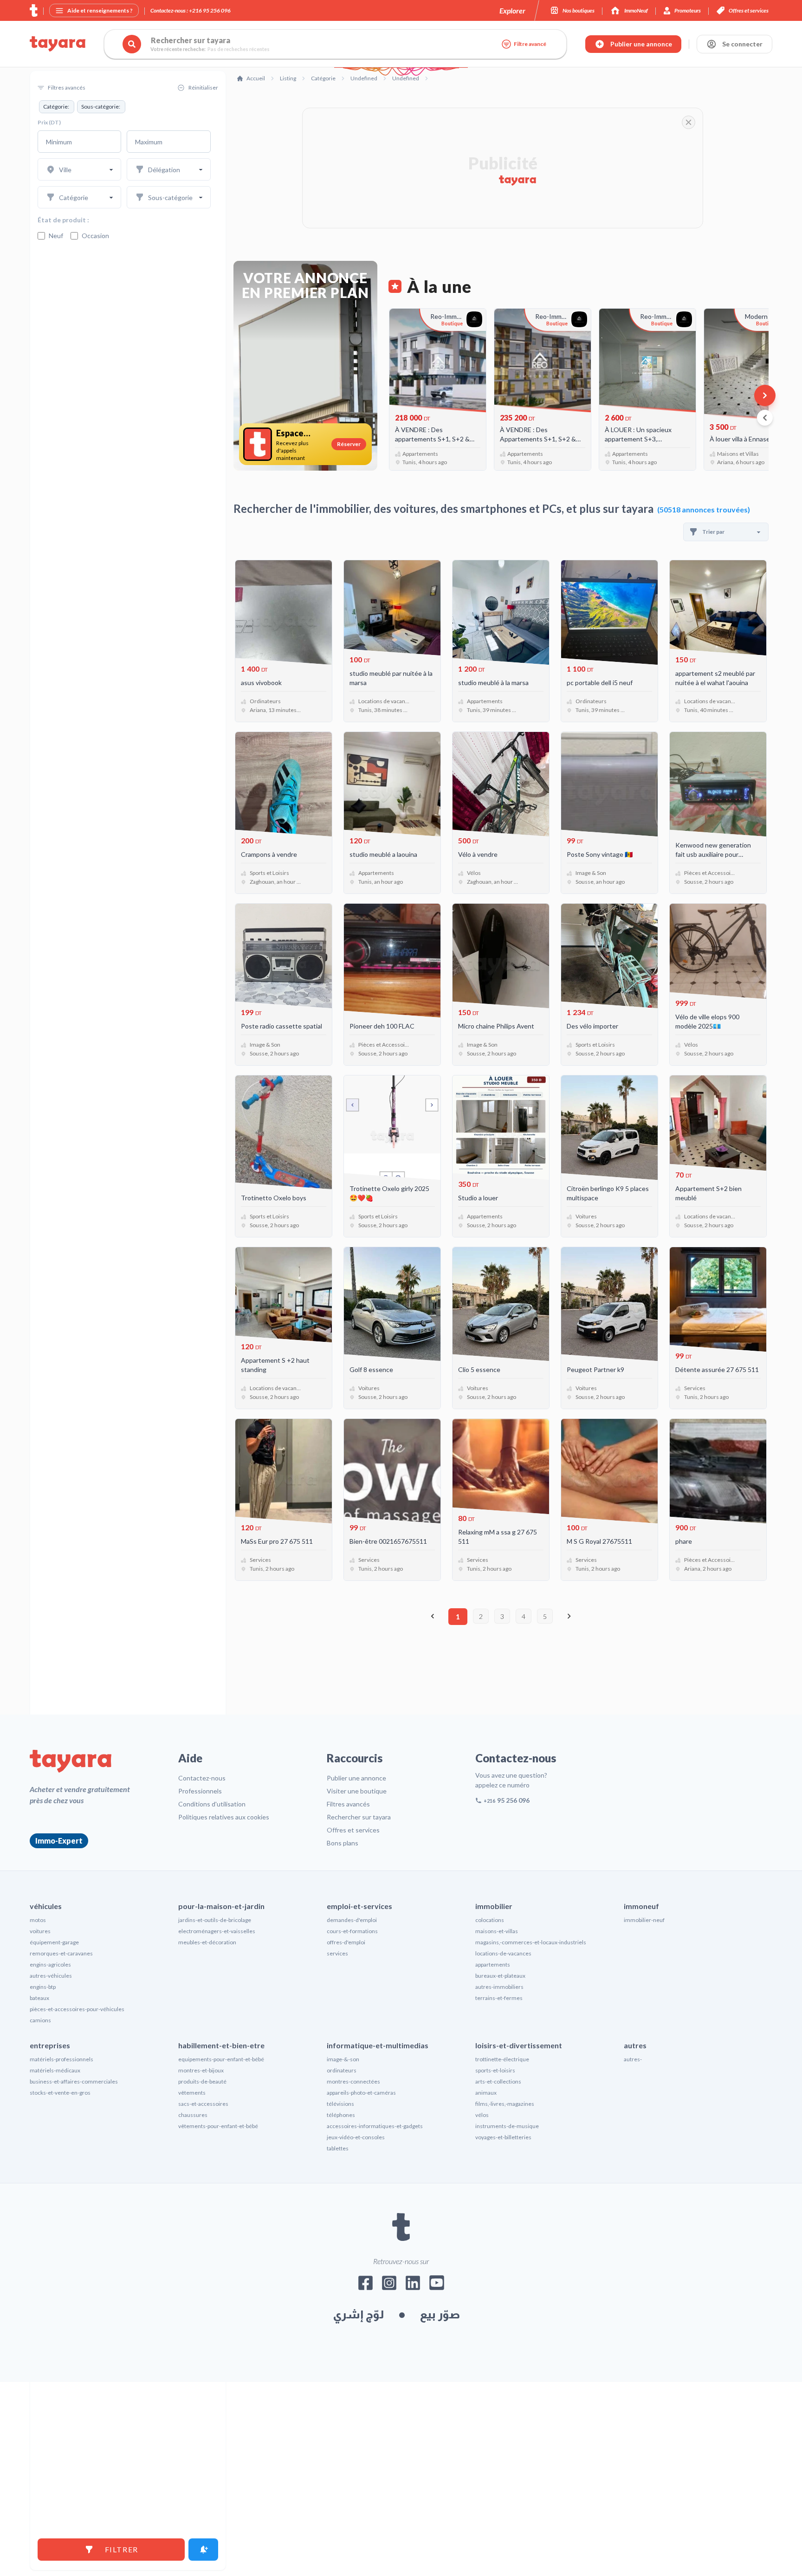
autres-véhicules (51, 1976)
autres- (633, 2059)
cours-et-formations (352, 1931)
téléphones (341, 2115)
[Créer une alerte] (203, 2550)
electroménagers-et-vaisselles (217, 1931)
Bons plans (343, 1843)
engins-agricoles (50, 1964)
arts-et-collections (498, 2081)
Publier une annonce (356, 1778)
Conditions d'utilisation (212, 1804)
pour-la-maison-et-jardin (221, 1906)
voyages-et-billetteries (503, 2137)
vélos (482, 2115)
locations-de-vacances (503, 1953)
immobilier (494, 1906)
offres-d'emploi (346, 1942)
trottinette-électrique (502, 2059)
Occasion (95, 236)
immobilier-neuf (644, 1920)
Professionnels (200, 1791)
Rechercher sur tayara (359, 1817)
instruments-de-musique (507, 2126)
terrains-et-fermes (499, 1998)
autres (635, 2045)
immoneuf (641, 1906)
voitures (40, 1931)
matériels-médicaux (55, 2070)
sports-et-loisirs (495, 2070)
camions (40, 2020)
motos (38, 1920)
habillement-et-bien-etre (221, 2045)
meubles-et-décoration (207, 1942)
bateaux (39, 1998)
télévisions (340, 2104)
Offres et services (353, 1830)
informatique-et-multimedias (378, 2045)
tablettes (338, 2148)
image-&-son (343, 2059)
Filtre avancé (530, 44)
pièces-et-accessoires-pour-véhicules (77, 2009)
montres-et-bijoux (201, 2070)
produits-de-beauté (202, 2081)
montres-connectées (353, 2081)
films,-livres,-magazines (505, 2104)
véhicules (46, 1906)
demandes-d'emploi (352, 1920)
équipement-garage (54, 1942)
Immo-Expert (59, 1841)
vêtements (192, 2093)
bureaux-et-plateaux (500, 1976)
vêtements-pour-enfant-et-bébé (218, 2126)
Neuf (56, 236)
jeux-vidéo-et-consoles (356, 2137)
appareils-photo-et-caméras (361, 2093)
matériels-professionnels (61, 2059)
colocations (490, 1920)
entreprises (50, 2045)
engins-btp (43, 1987)
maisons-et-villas (497, 1931)
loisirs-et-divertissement (519, 2045)
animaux (486, 2093)
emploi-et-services (359, 1906)
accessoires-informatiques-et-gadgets (375, 2126)
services (337, 1953)
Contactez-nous (202, 1778)
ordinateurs (342, 2070)
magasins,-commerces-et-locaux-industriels (531, 1942)
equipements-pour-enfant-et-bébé (221, 2059)
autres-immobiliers (499, 1987)
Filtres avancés (348, 1804)
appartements (493, 1964)
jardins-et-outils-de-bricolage (215, 1920)
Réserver (349, 444)
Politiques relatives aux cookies (224, 1817)
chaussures (193, 2115)
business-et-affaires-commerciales (74, 2081)
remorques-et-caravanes (61, 1953)
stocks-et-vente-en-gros (60, 2093)
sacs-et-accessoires (203, 2104)
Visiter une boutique (357, 1791)
